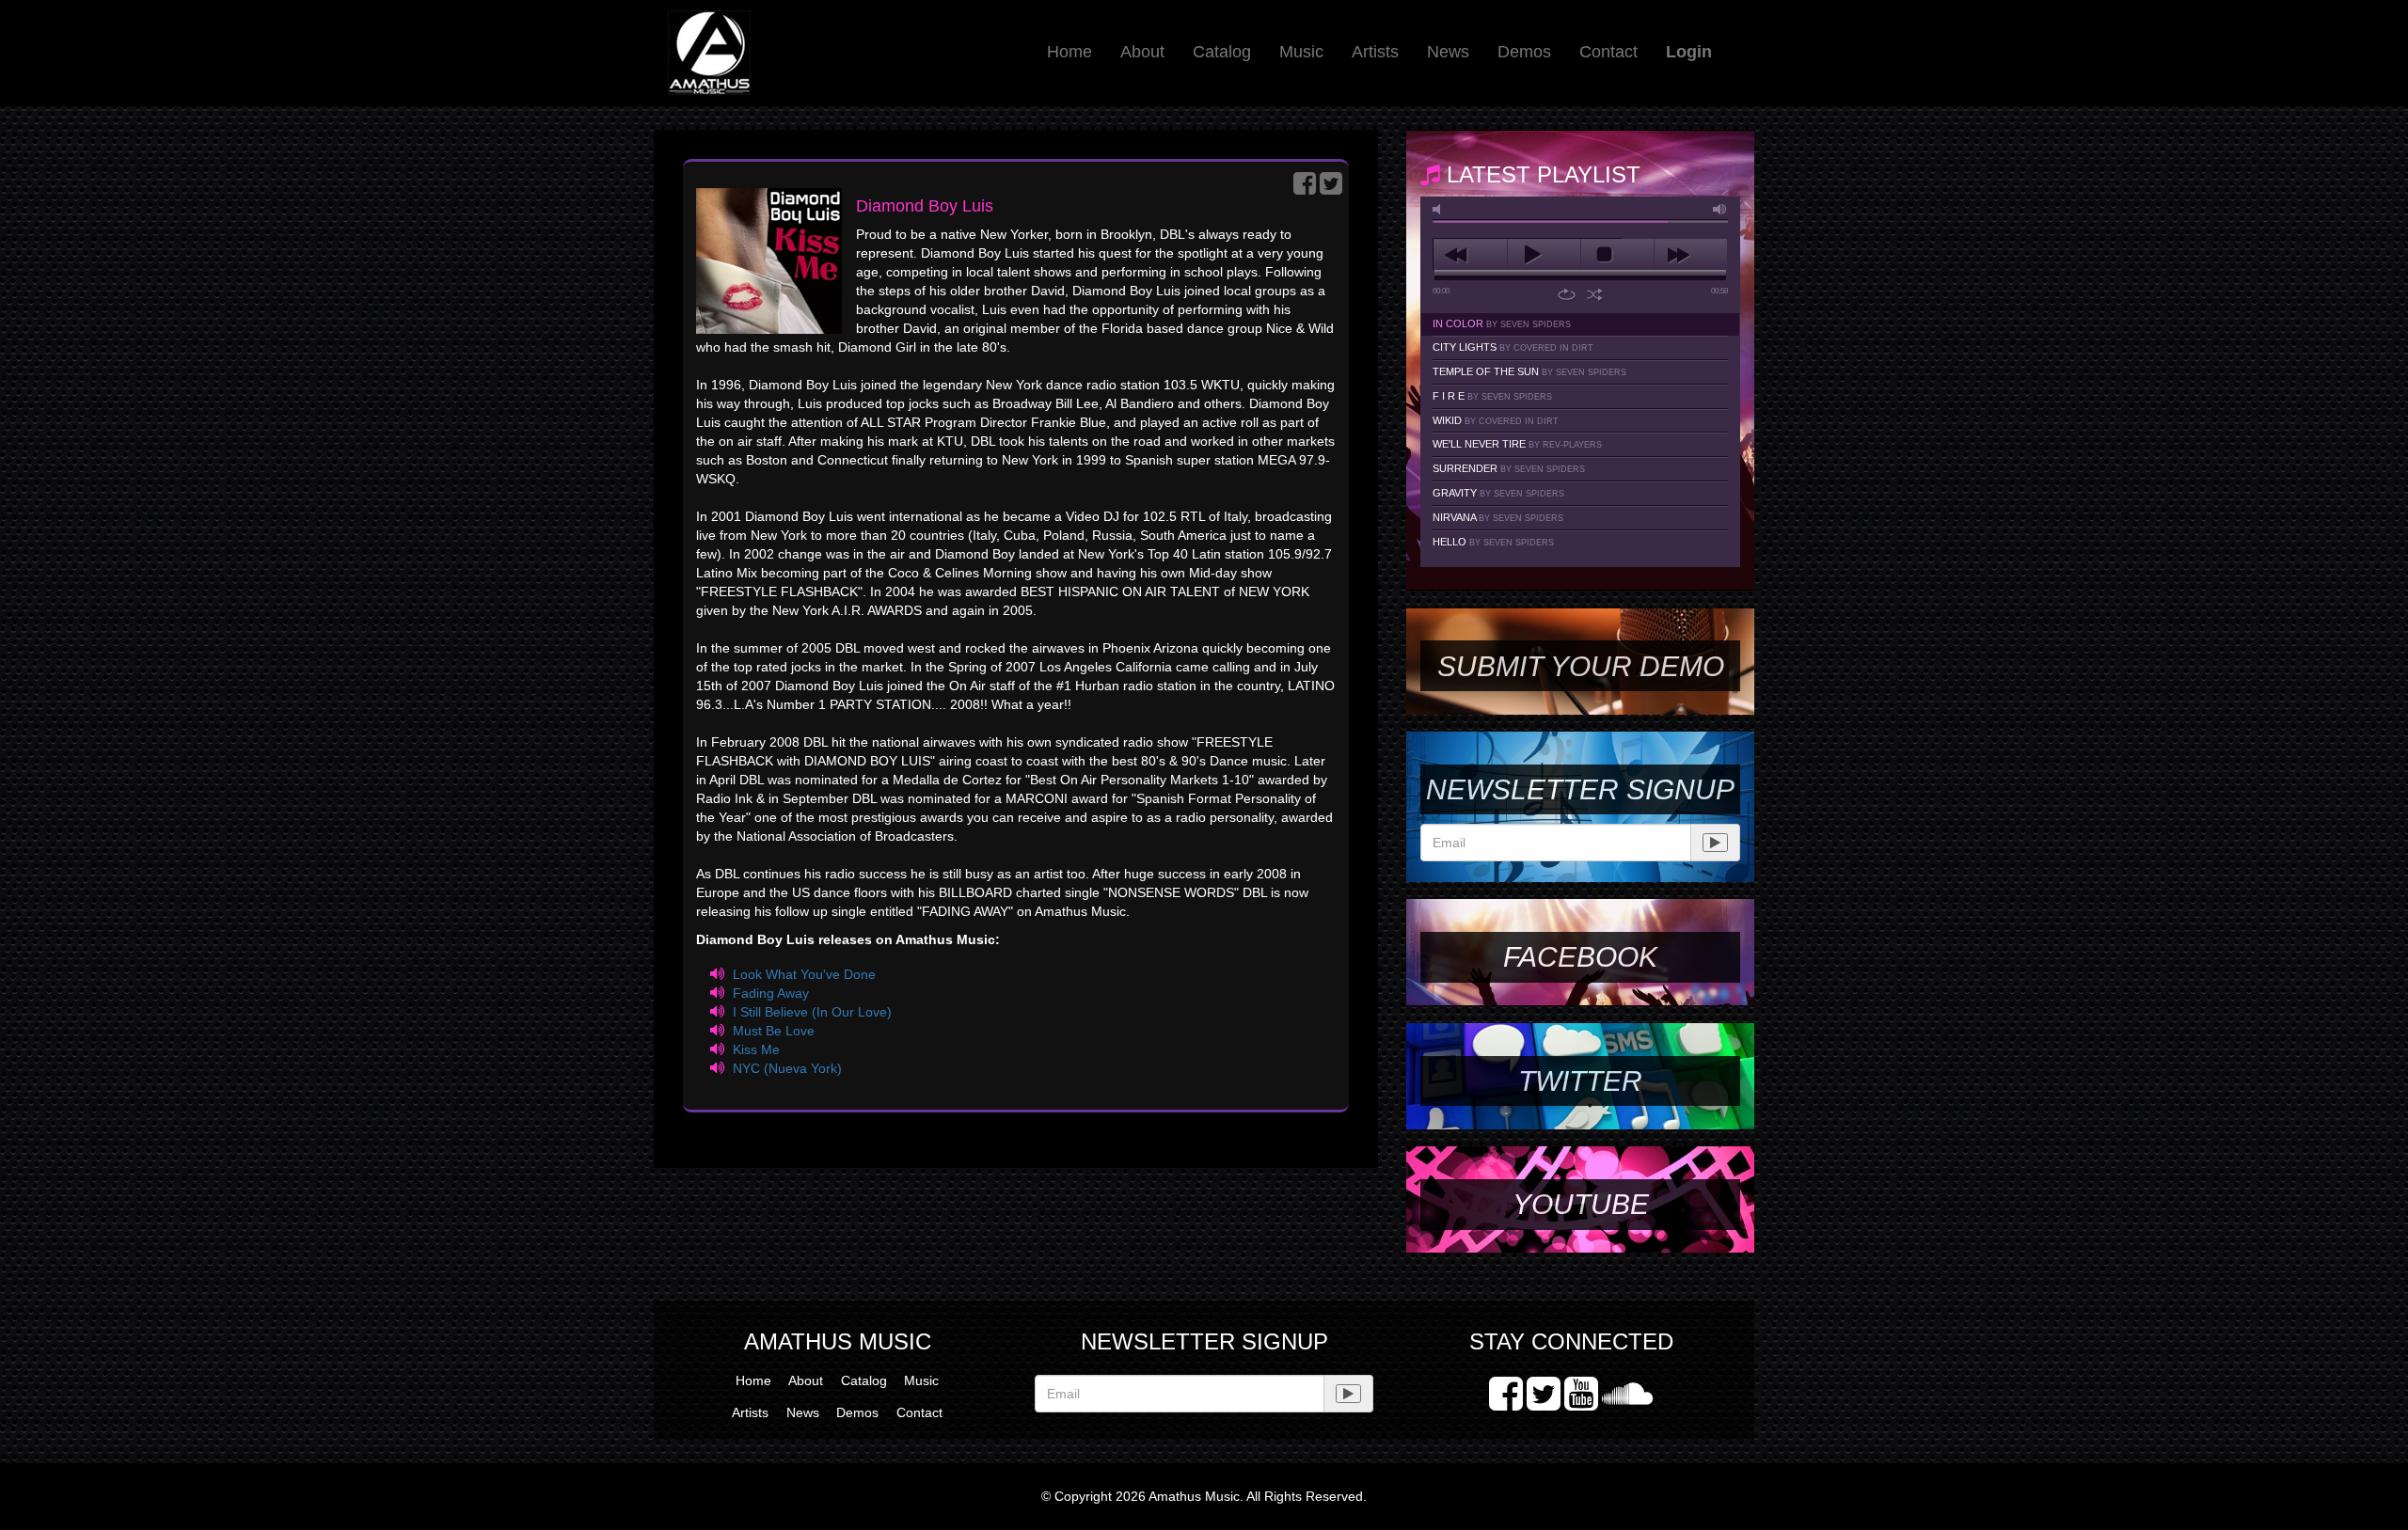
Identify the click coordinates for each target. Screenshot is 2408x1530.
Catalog (1222, 52)
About (1142, 52)
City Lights (1513, 347)
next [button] (1691, 255)
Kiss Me (756, 1049)
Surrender (1509, 468)
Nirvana (1498, 517)
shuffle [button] (1595, 294)
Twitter (1580, 1081)
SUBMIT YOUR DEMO (1581, 666)
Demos (1524, 52)
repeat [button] (1567, 294)
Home (1069, 52)
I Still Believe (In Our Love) (812, 1012)
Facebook (1580, 957)
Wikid (1496, 420)
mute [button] (1440, 209)
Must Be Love (774, 1031)
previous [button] (1470, 255)
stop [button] (1617, 255)
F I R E (1492, 396)
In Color (1502, 323)
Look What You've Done (804, 974)
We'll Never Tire (1517, 444)
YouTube (1581, 1204)
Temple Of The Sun (1529, 371)
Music (1301, 52)
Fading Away (771, 993)
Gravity (1498, 493)
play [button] (1544, 255)
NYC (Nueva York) (787, 1068)
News (1448, 52)
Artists (1375, 52)
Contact (1608, 52)
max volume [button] (1720, 209)
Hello (1493, 542)
